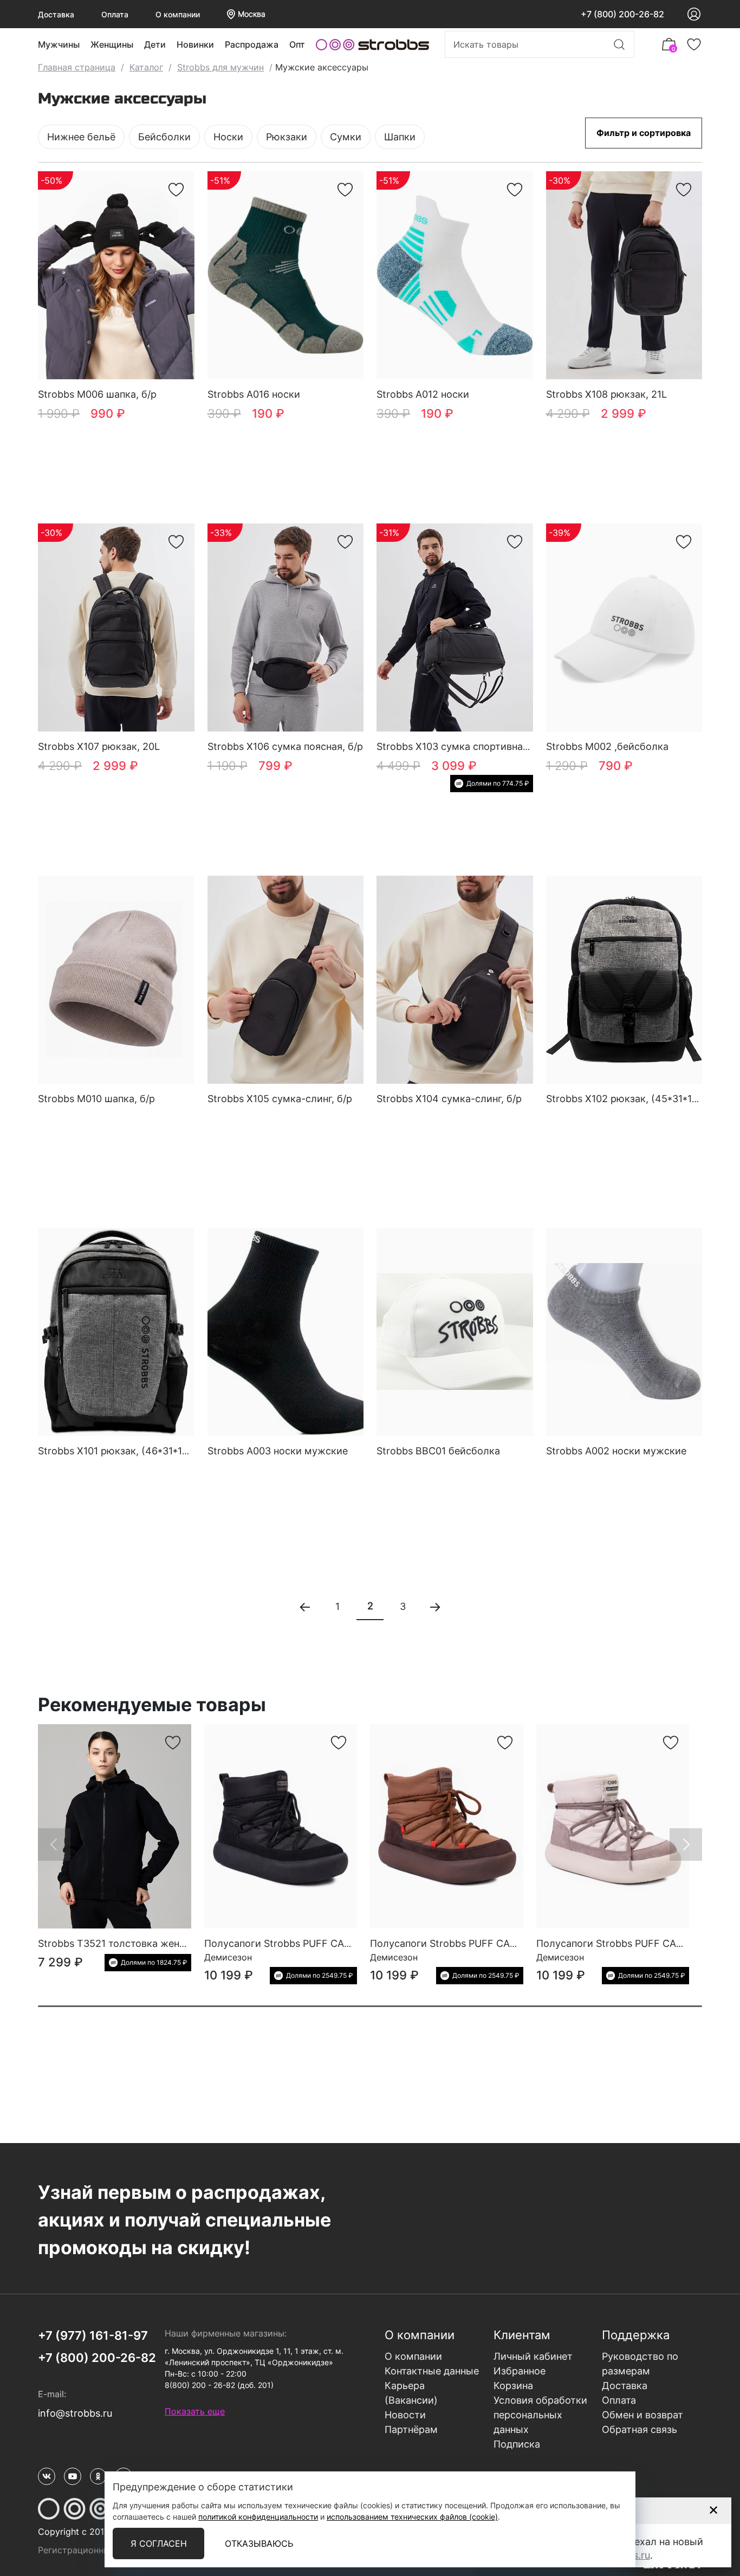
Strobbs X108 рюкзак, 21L (606, 394)
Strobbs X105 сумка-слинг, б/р (280, 1099)
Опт (297, 44)
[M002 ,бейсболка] (624, 628)
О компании (178, 14)
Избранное (520, 2371)
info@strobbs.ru (75, 2413)
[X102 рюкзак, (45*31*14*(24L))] (624, 980)
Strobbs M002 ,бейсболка (607, 746)
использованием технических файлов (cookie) (412, 2517)
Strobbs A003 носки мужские (278, 1451)
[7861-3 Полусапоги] (281, 1826)
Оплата (115, 14)
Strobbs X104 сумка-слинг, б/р (449, 1099)
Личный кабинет (533, 2356)
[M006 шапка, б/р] (116, 276)
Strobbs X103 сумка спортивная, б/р (463, 746)
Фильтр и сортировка (644, 133)
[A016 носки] (286, 276)
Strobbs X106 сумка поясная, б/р (285, 746)
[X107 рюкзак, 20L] (116, 628)
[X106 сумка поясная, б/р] (286, 628)
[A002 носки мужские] (624, 1332)
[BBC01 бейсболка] (455, 1332)
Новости (405, 2415)
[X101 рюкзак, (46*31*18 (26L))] (116, 1332)
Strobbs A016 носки (254, 394)
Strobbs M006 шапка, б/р (97, 394)
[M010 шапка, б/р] (116, 980)
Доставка (56, 14)
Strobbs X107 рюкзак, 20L (99, 746)
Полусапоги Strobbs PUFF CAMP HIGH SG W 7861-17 (494, 1943)
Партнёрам (411, 2429)
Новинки (195, 44)
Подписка (517, 2444)
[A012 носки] (455, 276)
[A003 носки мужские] (286, 1332)
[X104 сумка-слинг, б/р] (455, 980)
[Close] (713, 2510)
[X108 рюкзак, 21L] (624, 276)
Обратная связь (640, 2429)
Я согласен (159, 2543)
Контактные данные (432, 2371)
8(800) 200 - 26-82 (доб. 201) (219, 2385)
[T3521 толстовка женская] (115, 1826)
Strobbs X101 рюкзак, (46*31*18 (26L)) (129, 1451)
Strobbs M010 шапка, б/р (96, 1099)
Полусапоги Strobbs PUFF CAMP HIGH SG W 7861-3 (326, 1943)
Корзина (513, 2386)
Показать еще (195, 2411)
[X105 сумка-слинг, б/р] (286, 980)
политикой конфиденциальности (258, 2517)
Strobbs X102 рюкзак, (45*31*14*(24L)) (639, 1099)
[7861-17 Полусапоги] (447, 1826)
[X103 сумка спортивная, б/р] (455, 628)
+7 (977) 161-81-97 (93, 2335)
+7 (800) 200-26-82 (622, 14)
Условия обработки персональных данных (540, 2415)
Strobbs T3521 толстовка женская (119, 1943)
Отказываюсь (259, 2543)
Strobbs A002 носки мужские (616, 1451)
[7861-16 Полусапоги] (613, 1826)
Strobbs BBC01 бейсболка (438, 1451)
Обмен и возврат (642, 2415)
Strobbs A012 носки (423, 394)
